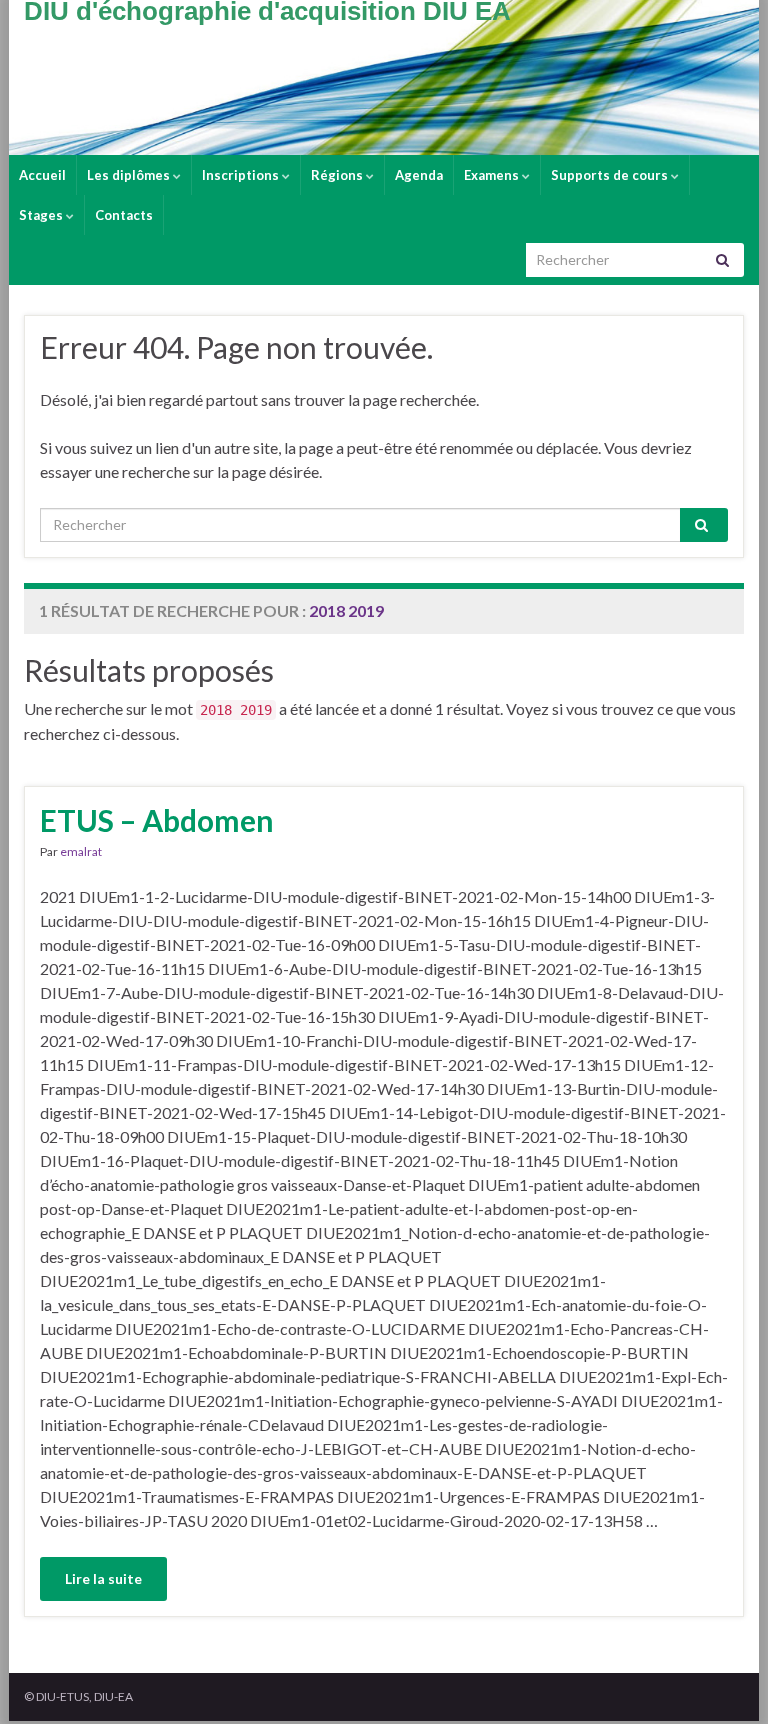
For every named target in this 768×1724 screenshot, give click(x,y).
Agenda (419, 175)
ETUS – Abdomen (157, 820)
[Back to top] (723, 1679)
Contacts (124, 215)
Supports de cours (611, 175)
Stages (42, 215)
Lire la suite (103, 1578)
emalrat (81, 851)
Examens (493, 175)
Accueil (42, 175)
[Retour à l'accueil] (384, 77)
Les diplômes (130, 175)
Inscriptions (242, 175)
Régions (338, 175)
